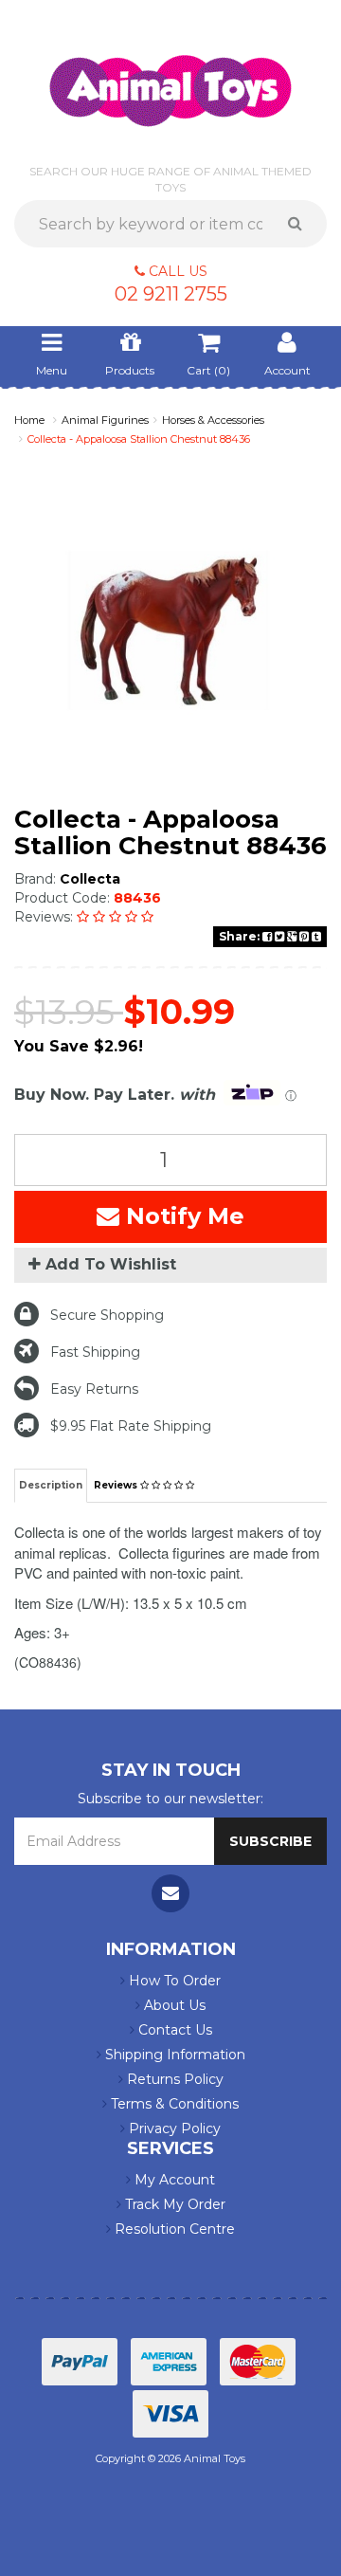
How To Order (173, 1981)
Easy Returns (94, 1389)
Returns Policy (173, 2079)
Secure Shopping (107, 1315)
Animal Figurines (105, 420)
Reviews (117, 1485)
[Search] (302, 224)
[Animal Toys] (170, 78)
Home (29, 420)
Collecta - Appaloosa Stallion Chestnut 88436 (139, 439)
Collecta (90, 879)
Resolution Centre (173, 2229)
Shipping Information (173, 2055)
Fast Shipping (95, 1352)
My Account (173, 2180)
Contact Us (173, 2030)
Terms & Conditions (173, 2104)
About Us (173, 2005)
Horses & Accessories (213, 420)
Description (51, 1485)
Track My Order (173, 2204)
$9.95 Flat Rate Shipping (131, 1426)
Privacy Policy (173, 2128)
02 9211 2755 (171, 294)
